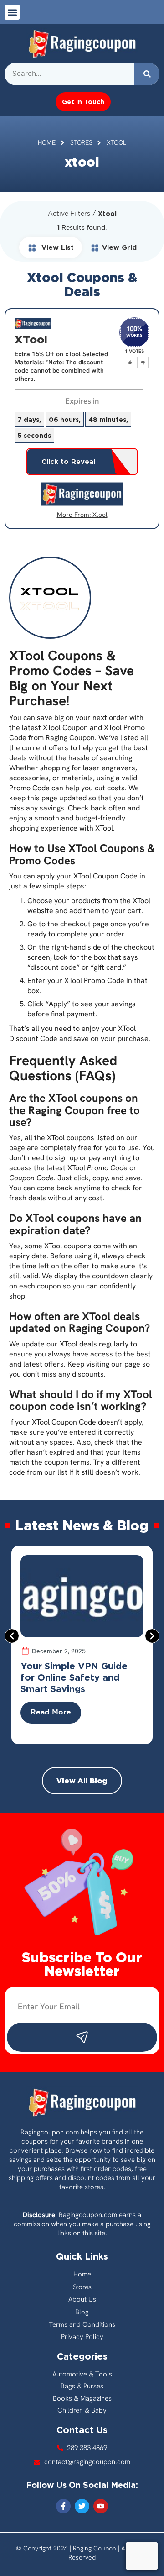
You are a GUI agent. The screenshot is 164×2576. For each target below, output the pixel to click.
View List (56, 247)
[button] (12, 12)
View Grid (119, 247)
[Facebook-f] (63, 2506)
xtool (100, 515)
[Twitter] (82, 2506)
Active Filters (69, 214)
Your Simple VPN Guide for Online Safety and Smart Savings (74, 1677)
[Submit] (82, 2037)
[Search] (147, 74)
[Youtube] (101, 2506)
